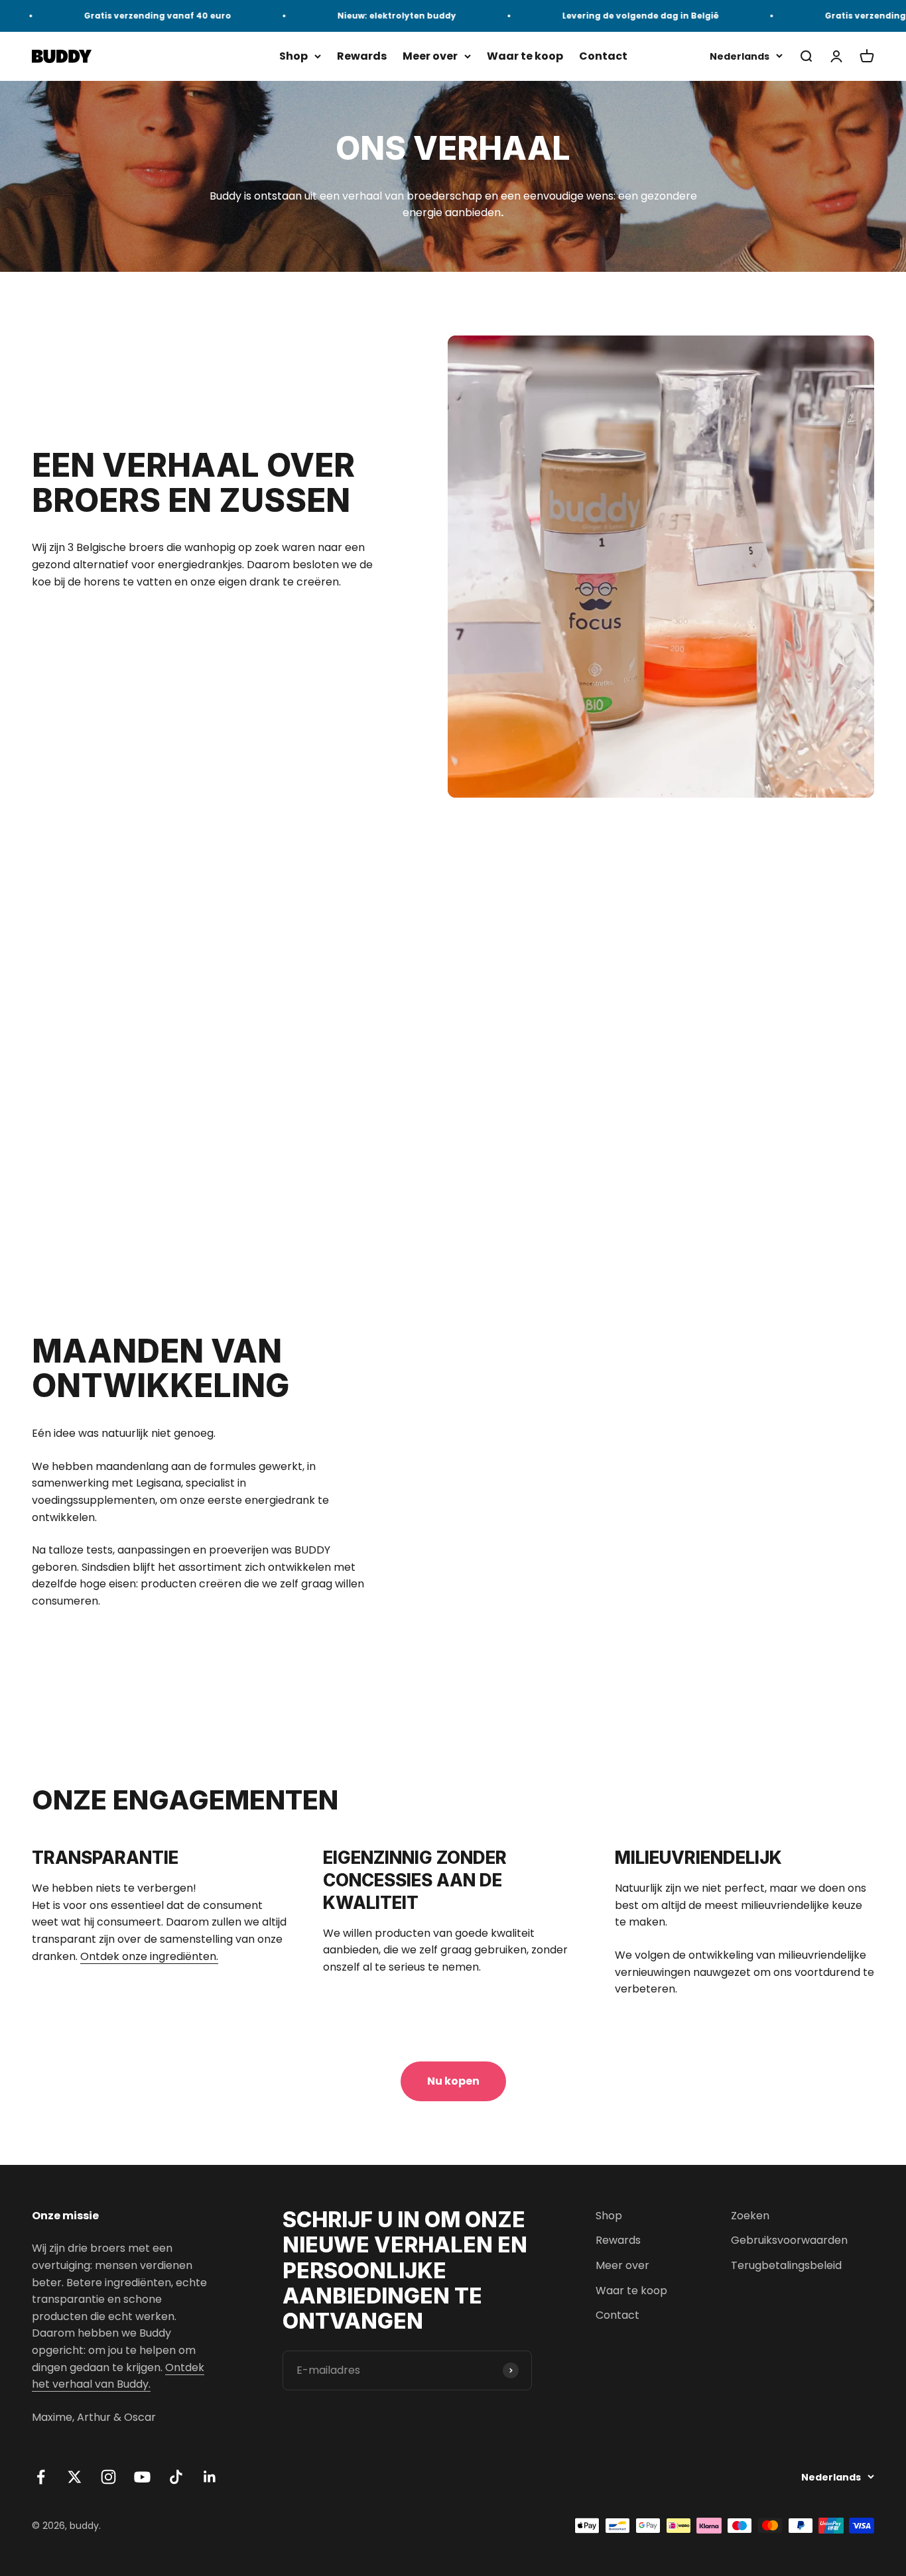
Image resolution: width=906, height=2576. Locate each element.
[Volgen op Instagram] (108, 2477)
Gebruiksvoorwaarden (789, 2240)
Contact (603, 56)
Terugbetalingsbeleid (786, 2265)
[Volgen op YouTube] (142, 2477)
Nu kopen (453, 2081)
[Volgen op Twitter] (75, 2477)
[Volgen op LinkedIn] (210, 2477)
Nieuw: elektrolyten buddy (359, 16)
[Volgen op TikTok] (176, 2477)
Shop (293, 56)
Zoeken (750, 2216)
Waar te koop (525, 56)
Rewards (362, 56)
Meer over (430, 56)
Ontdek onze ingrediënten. (149, 1956)
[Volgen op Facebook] (41, 2477)
